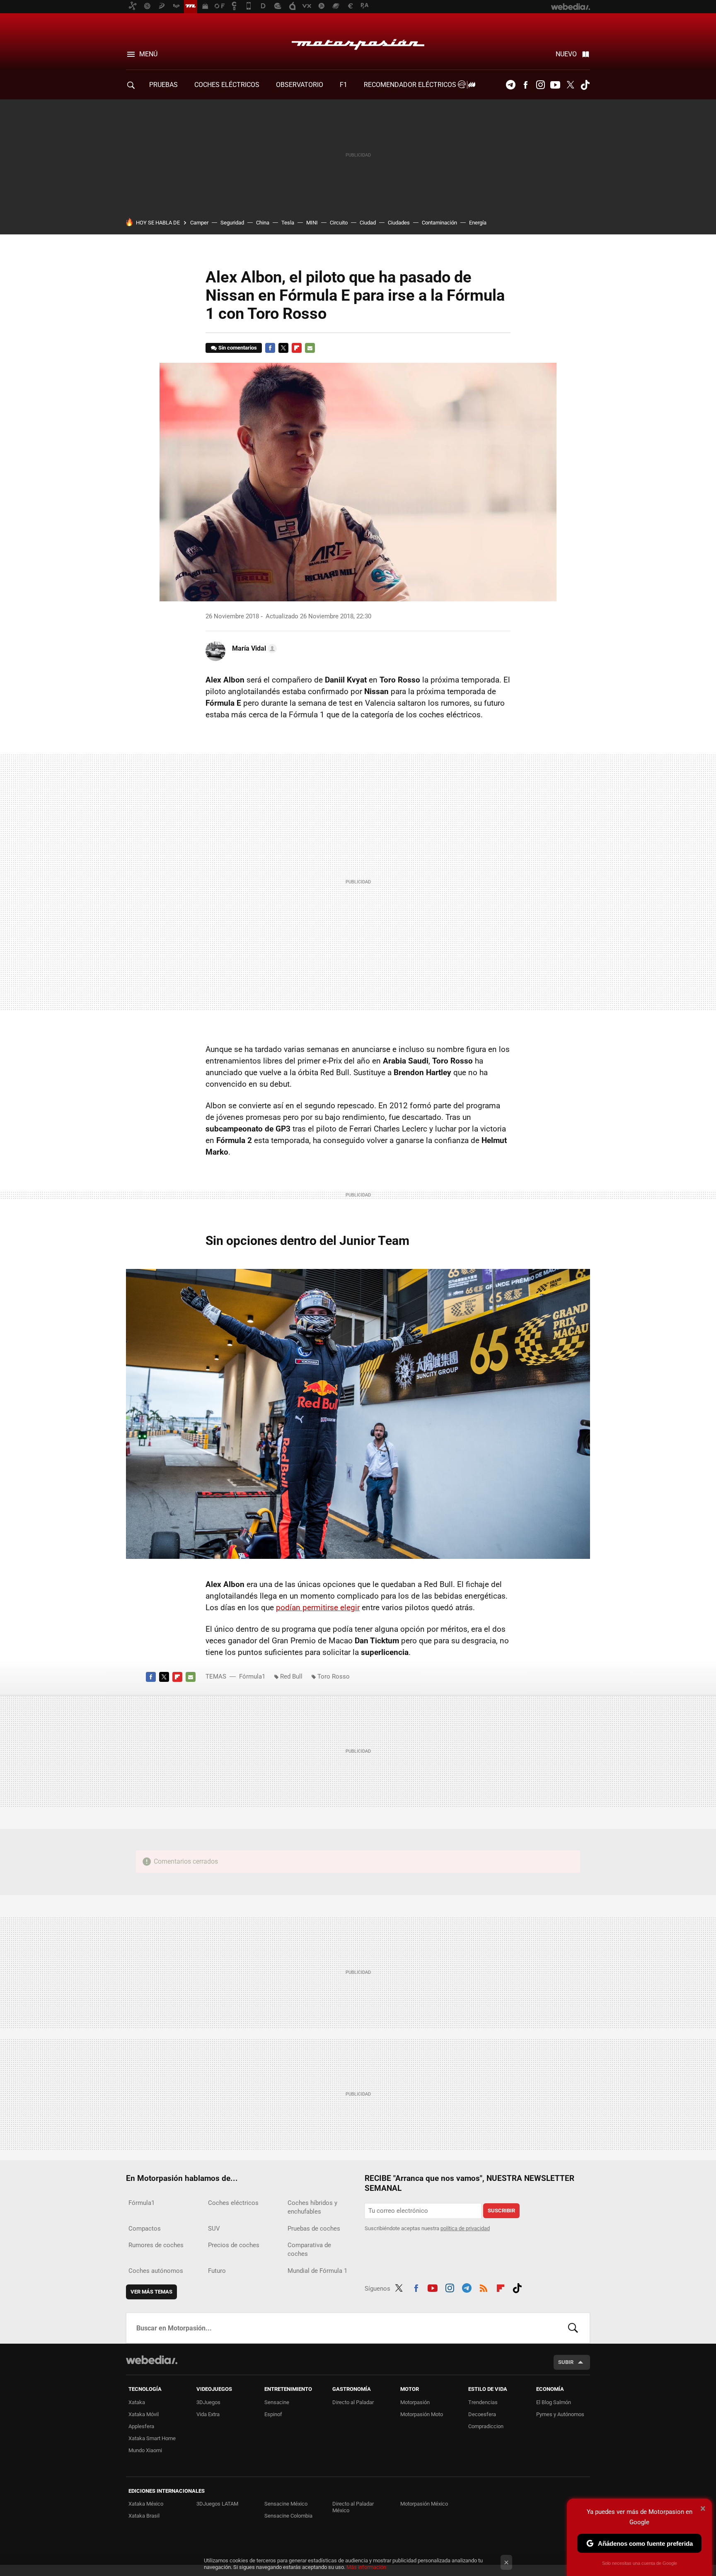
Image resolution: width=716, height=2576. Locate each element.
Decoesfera (482, 2414)
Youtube (555, 85)
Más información (366, 2567)
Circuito (339, 223)
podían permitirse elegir (318, 1608)
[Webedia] (152, 2360)
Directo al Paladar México (353, 2507)
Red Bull (291, 1676)
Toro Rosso (334, 1676)
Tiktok (585, 85)
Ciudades (399, 223)
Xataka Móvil (144, 2414)
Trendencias (483, 2402)
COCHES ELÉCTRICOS (227, 85)
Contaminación (439, 223)
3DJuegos (208, 2402)
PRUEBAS (163, 85)
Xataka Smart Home (152, 2438)
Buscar (573, 2328)
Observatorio (300, 85)
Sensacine (277, 2402)
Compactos (145, 2229)
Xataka (137, 2402)
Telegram (510, 85)
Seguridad (232, 223)
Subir (566, 2362)
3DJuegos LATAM (217, 2504)
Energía (478, 223)
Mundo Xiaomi (145, 2450)
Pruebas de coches (314, 2229)
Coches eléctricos (233, 2203)
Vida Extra (208, 2414)
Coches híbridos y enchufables (312, 2207)
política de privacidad (465, 2228)
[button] (253, 649)
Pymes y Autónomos (560, 2414)
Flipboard (297, 348)
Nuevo (566, 54)
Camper (199, 223)
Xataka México (146, 2504)
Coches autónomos (156, 2271)
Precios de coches (234, 2245)
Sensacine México (286, 2504)
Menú (148, 54)
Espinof (273, 2414)
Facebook (525, 85)
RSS (484, 2287)
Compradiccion (486, 2426)
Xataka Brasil (144, 2516)
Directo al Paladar (353, 2402)
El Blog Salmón (554, 2402)
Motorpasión (358, 42)
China (263, 223)
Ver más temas (151, 2292)
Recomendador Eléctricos (411, 85)
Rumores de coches (156, 2245)
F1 (343, 85)
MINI (312, 223)
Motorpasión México (424, 2504)
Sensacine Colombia (288, 2516)
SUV (214, 2229)
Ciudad (368, 223)
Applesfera (141, 2426)
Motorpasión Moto (422, 2414)
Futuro (217, 2271)
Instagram (540, 85)
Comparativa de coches (309, 2249)
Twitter (570, 85)
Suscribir (501, 2211)
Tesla (288, 223)
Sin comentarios (238, 348)
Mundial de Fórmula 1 (317, 2271)
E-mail (310, 348)
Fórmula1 (252, 1676)
